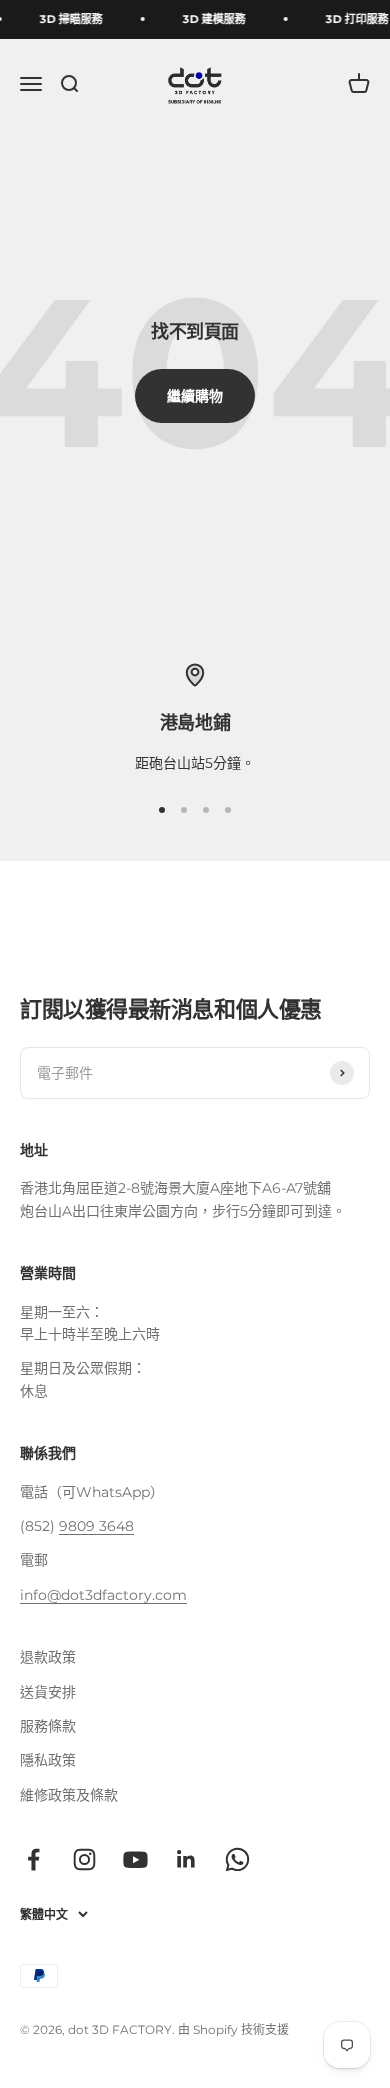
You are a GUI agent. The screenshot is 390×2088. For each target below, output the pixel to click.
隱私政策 (48, 1760)
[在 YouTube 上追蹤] (135, 1859)
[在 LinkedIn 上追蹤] (186, 1859)
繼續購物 (195, 396)
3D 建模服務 (212, 19)
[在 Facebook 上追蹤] (33, 1859)
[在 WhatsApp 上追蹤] (237, 1859)
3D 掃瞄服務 (69, 19)
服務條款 (48, 1726)
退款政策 (48, 1657)
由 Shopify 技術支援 (233, 2029)
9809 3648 (96, 1526)
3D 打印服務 (355, 19)
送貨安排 (48, 1692)
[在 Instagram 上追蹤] (84, 1859)
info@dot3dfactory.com (103, 1595)
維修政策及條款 (69, 1795)
